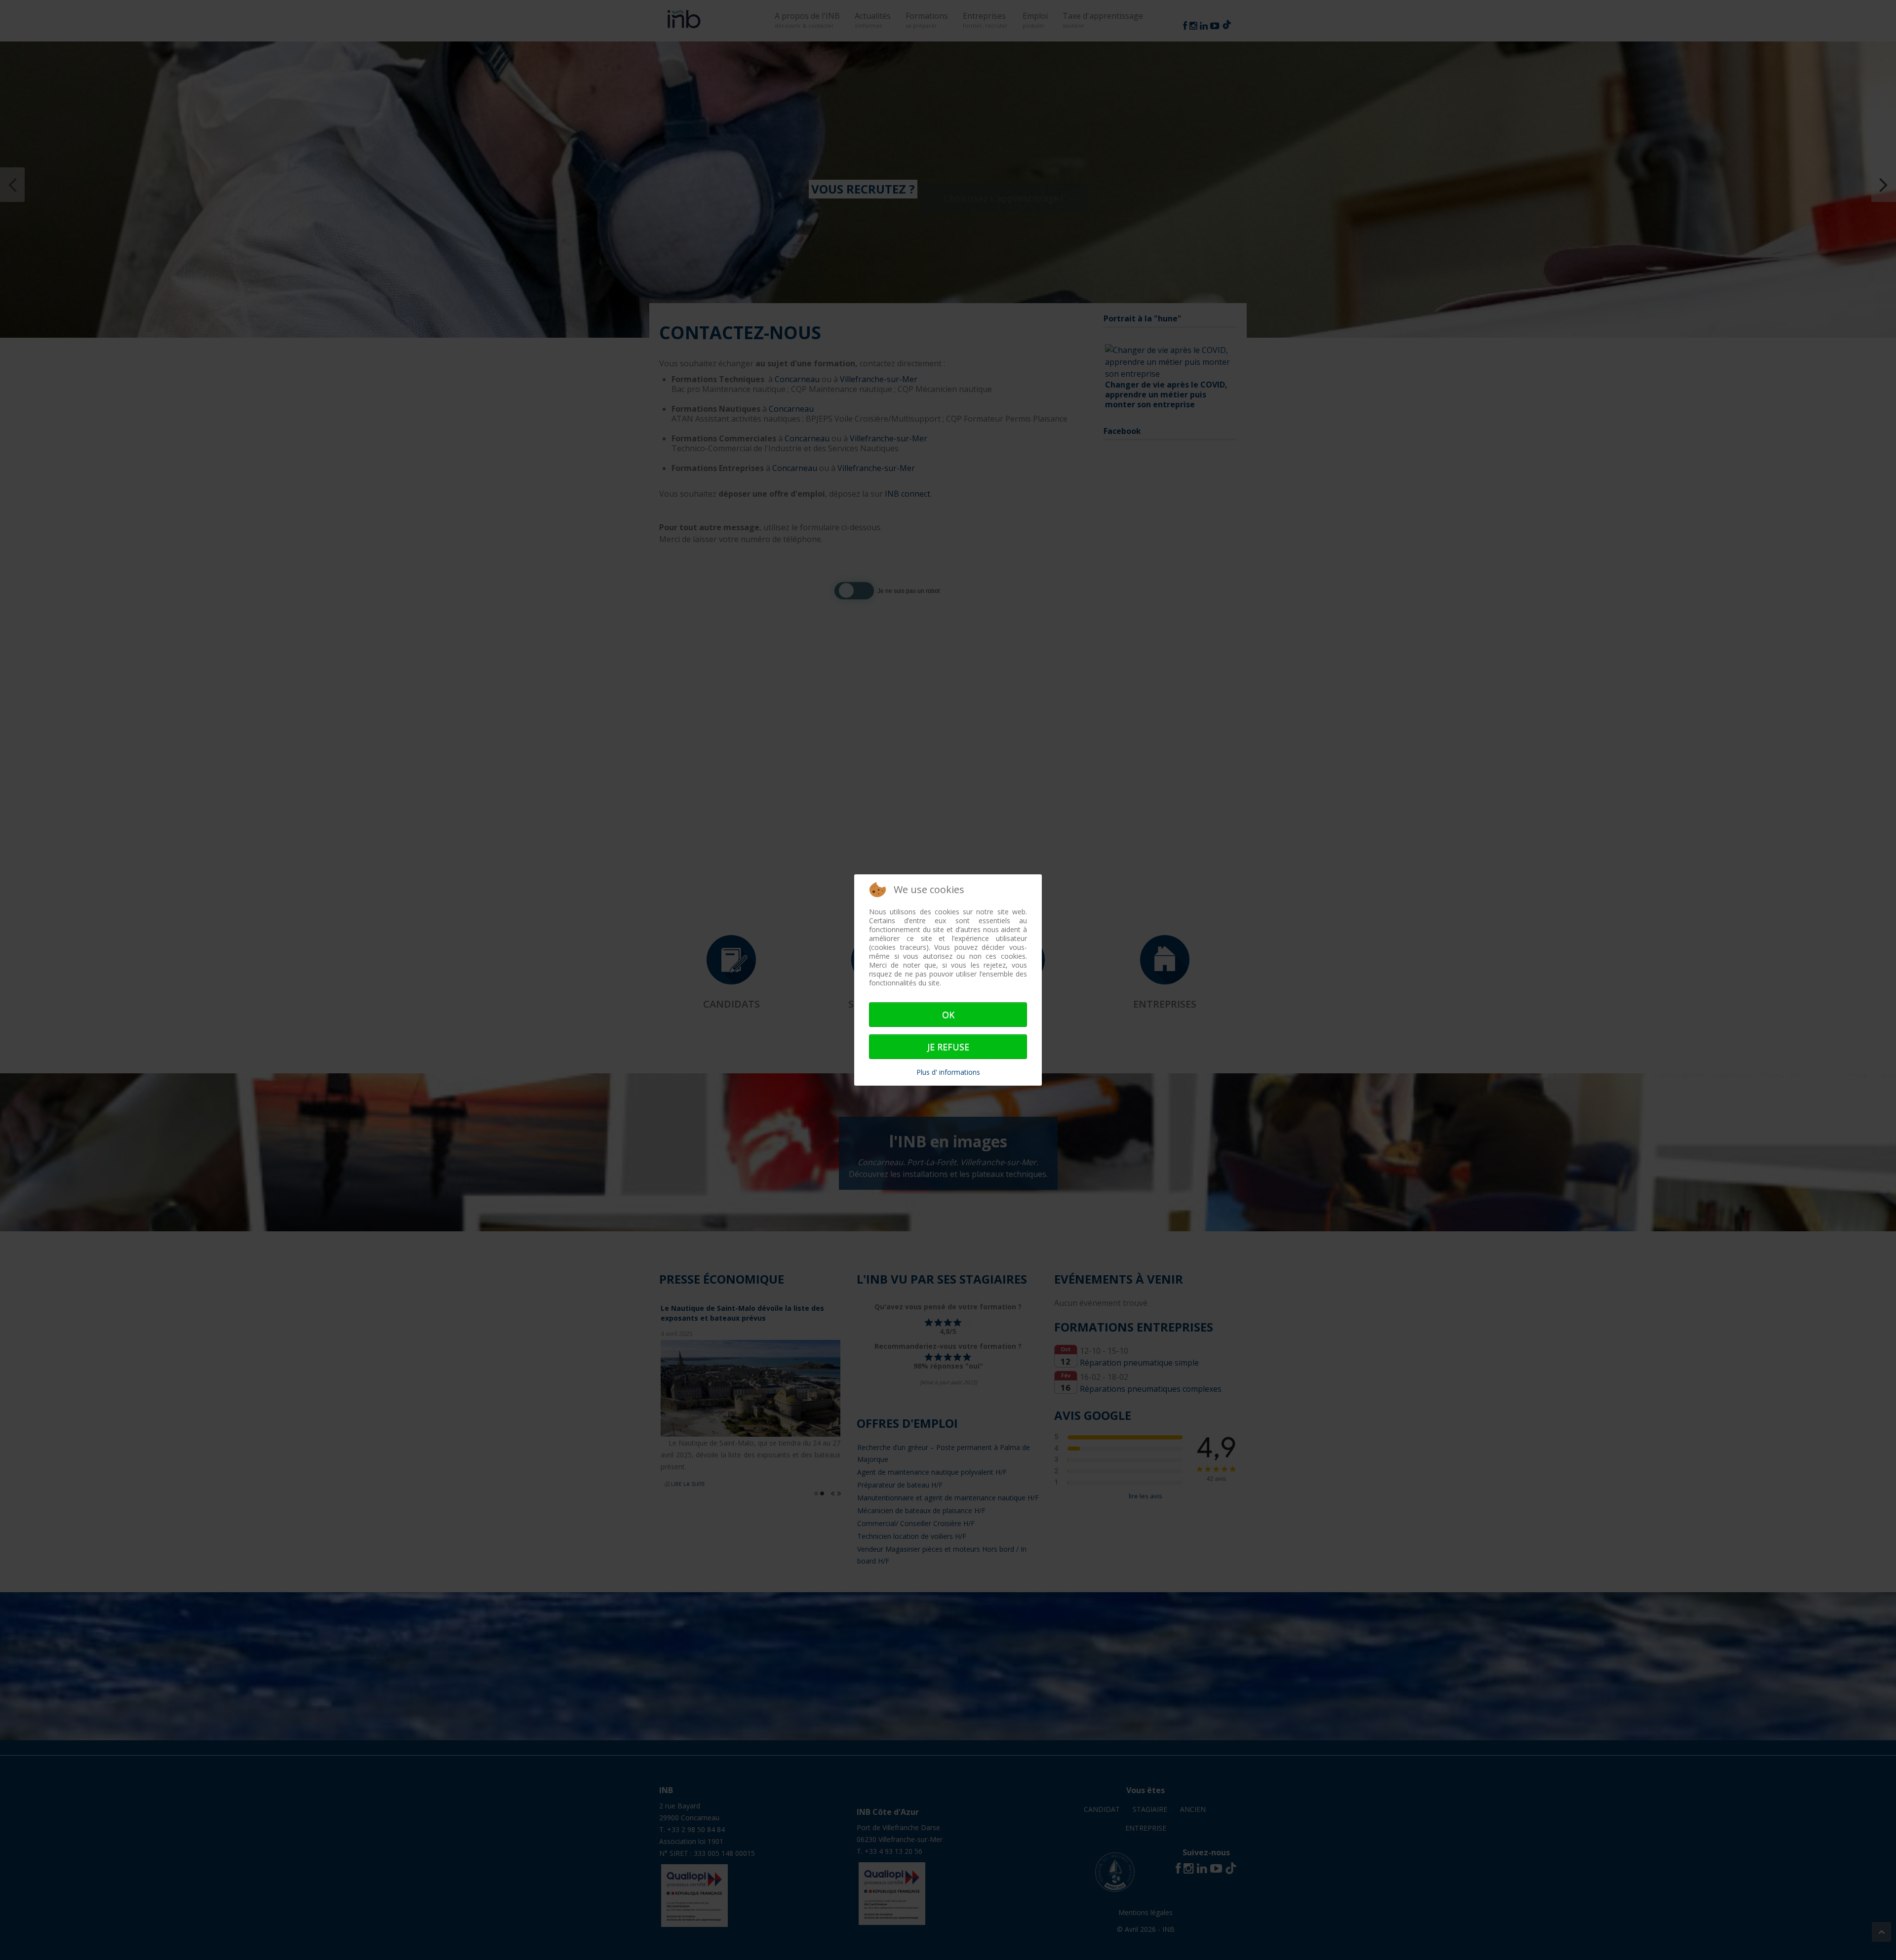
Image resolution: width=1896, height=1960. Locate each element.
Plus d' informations (948, 1072)
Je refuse (948, 1047)
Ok (948, 1015)
